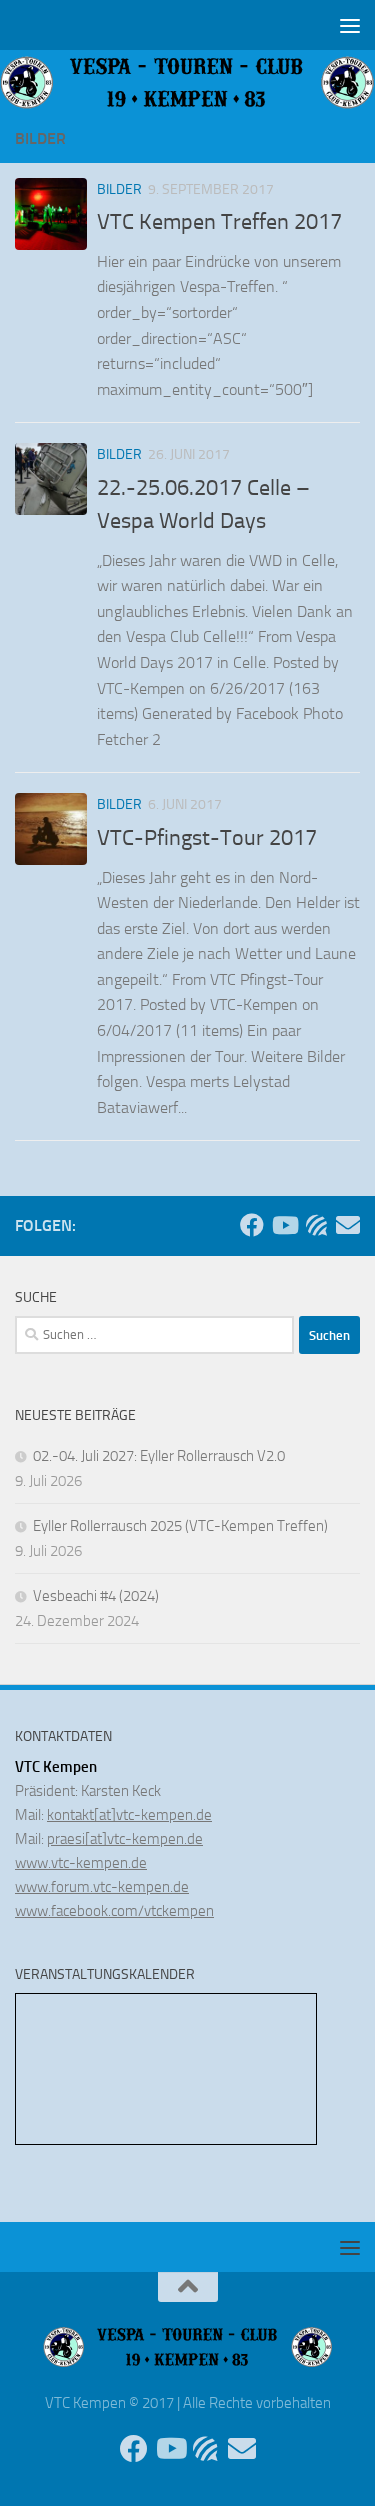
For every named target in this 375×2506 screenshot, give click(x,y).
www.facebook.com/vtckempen (114, 1911)
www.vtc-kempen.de (81, 1863)
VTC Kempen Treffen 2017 (219, 222)
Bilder (119, 189)
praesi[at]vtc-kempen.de (125, 1839)
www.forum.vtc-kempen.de (102, 1887)
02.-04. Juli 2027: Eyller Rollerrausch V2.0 (159, 1456)
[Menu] (350, 25)
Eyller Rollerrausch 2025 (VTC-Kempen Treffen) (180, 1526)
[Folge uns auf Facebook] (252, 1225)
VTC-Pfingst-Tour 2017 (207, 838)
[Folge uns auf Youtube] (284, 1225)
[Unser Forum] (316, 1225)
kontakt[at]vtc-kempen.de (129, 1815)
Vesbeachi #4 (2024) (96, 1596)
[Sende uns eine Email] (348, 1225)
